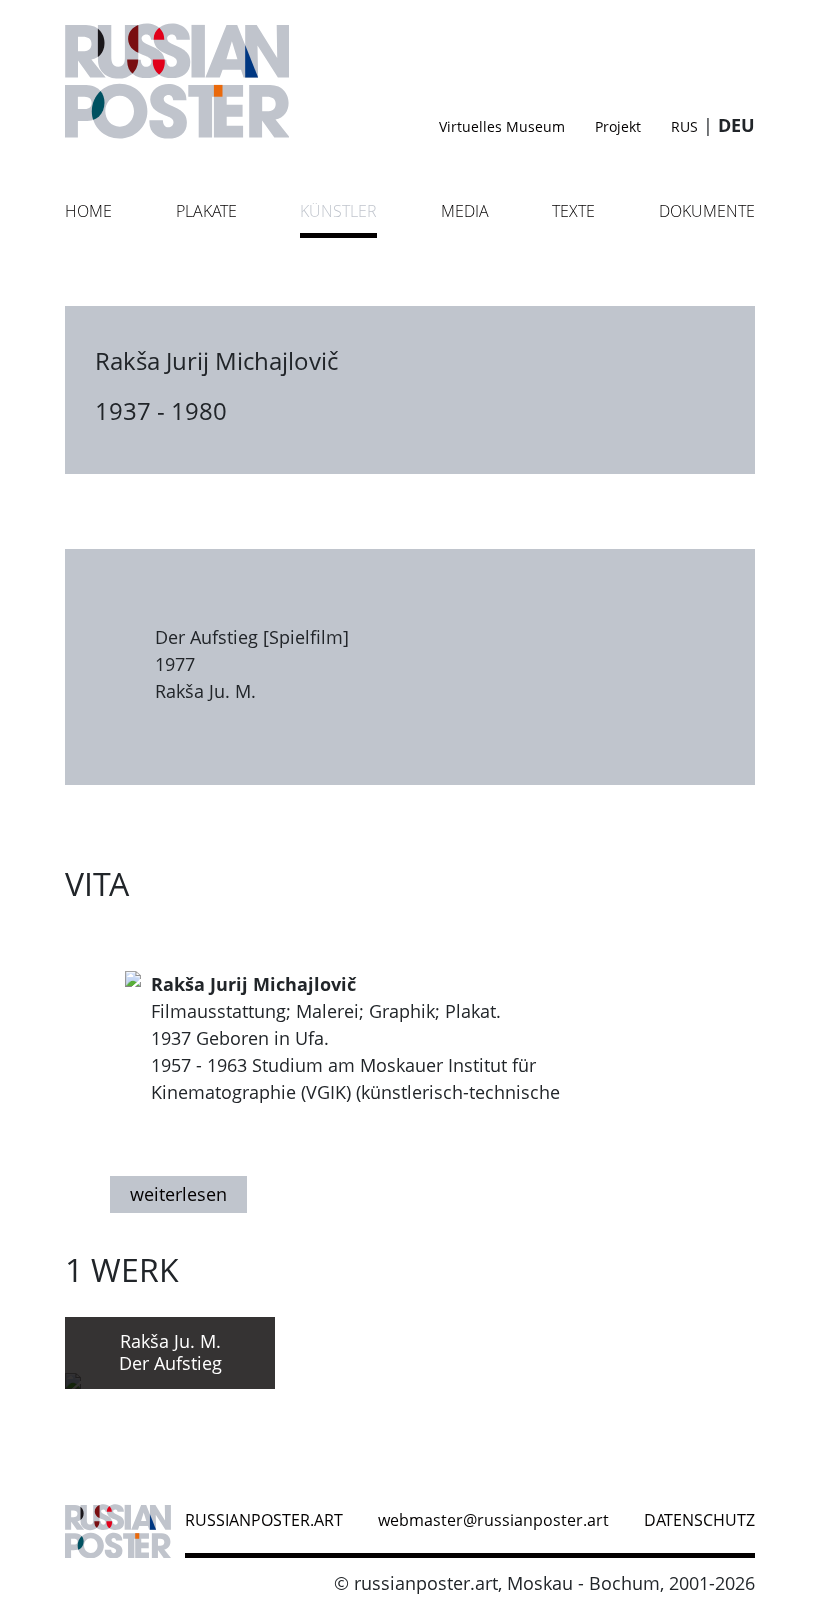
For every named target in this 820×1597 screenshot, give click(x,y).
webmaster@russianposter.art (493, 1520)
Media (465, 211)
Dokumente (707, 211)
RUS (684, 126)
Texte (573, 211)
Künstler (338, 211)
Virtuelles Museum (502, 126)
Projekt (618, 126)
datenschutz (699, 1520)
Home (88, 211)
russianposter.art (264, 1520)
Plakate (206, 211)
